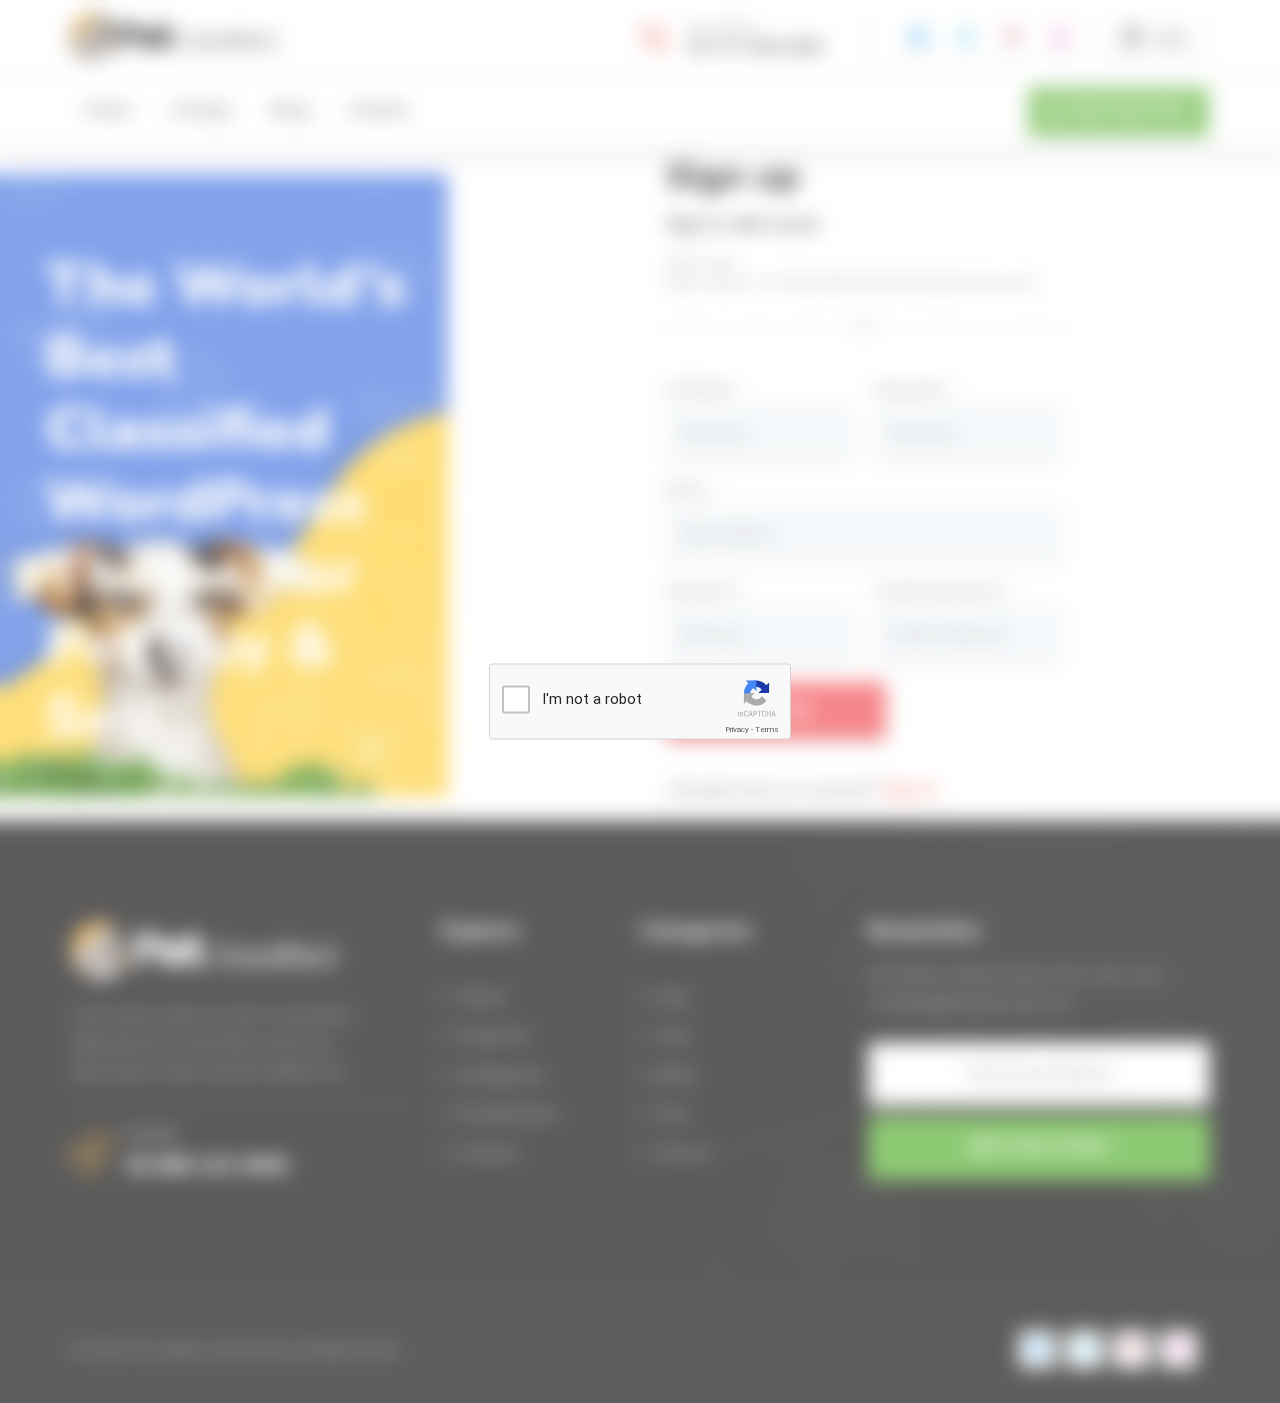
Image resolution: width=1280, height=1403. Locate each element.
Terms (767, 729)
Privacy (737, 729)
